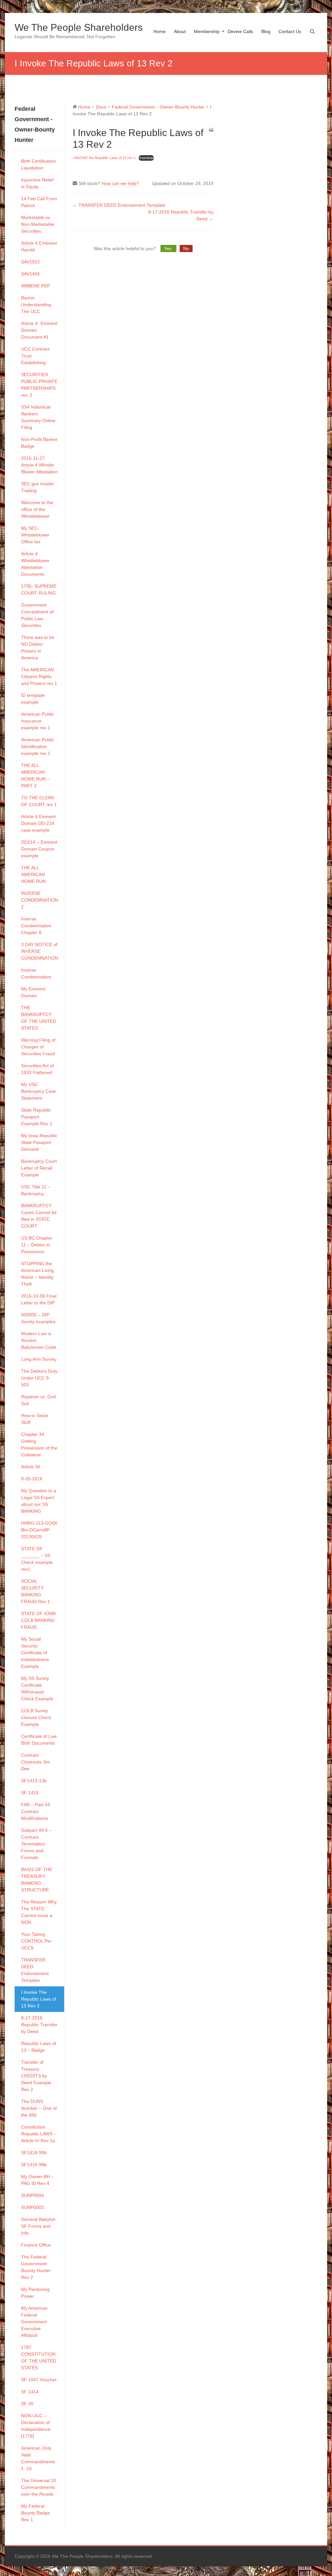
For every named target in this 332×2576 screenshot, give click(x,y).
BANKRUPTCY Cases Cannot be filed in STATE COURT (39, 1216)
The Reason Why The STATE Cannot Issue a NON (39, 1912)
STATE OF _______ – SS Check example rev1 (37, 1559)
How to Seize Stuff (35, 1419)
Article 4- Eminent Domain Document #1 (39, 330)
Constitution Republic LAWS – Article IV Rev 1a (39, 2134)
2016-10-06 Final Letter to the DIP (39, 1299)
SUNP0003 (32, 2207)
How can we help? (120, 183)
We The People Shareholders (79, 27)
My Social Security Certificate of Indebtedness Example (35, 1653)
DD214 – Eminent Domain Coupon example (39, 849)
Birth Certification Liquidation (39, 164)
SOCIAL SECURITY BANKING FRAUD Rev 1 (36, 1591)
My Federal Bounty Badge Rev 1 (36, 2513)
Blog (266, 31)
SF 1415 (30, 1793)
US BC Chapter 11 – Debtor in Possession (37, 1245)
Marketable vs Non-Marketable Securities (38, 224)
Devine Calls (240, 31)
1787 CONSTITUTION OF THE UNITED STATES (39, 2357)
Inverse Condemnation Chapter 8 (36, 926)
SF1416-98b (34, 2165)
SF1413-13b (34, 1781)
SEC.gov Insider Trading (38, 487)
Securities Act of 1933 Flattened (37, 1069)
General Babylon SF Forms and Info (38, 2226)
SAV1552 (30, 262)
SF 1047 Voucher (39, 2380)
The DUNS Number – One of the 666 (39, 2108)
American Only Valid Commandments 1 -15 (38, 2458)
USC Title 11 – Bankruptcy (36, 1190)
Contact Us (290, 31)
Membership (207, 31)
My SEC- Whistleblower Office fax (35, 535)
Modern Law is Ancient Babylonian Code (39, 1340)
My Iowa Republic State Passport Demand (39, 1142)
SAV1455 (30, 274)
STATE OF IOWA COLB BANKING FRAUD (38, 1620)
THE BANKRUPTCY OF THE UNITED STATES (39, 1018)
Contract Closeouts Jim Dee (36, 1762)
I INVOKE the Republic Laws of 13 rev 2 (104, 158)
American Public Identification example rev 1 (38, 746)
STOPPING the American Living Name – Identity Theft (37, 1274)
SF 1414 (30, 2392)
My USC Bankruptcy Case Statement (39, 1091)
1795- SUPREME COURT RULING (39, 589)
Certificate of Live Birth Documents (39, 1740)
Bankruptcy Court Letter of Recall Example (39, 1168)
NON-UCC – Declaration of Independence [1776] (36, 2426)
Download (146, 158)
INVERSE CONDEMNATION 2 (40, 900)
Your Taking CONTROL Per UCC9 (36, 1941)
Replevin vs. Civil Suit (38, 1400)
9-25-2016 (32, 1479)
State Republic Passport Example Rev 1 (37, 1117)
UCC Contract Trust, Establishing (35, 356)
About (180, 31)
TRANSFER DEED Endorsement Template (35, 1970)
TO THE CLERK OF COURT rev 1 (39, 801)
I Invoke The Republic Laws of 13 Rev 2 (39, 1999)
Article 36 (31, 1467)
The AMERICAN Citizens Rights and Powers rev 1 (39, 676)
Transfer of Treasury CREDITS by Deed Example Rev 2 (36, 2076)
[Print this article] (211, 130)
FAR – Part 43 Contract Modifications (36, 1811)
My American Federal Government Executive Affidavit (34, 2322)
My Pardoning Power (35, 2293)
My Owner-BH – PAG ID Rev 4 (37, 2180)
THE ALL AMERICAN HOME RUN (33, 874)
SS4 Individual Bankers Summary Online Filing (38, 417)
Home (160, 31)
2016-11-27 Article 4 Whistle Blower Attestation (39, 465)
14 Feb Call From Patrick (39, 202)
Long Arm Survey (39, 1359)
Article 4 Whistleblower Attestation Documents (35, 564)
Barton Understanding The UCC (36, 305)
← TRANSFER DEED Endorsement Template (119, 205)
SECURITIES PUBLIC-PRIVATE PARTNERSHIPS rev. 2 (39, 385)
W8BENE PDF (36, 286)
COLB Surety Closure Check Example (36, 1717)
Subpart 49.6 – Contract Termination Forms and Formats (36, 1844)
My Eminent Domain (33, 992)
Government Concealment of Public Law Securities (37, 615)
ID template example (33, 699)
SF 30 (27, 2404)
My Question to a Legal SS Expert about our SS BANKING (39, 1501)
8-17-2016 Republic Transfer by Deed (39, 2025)
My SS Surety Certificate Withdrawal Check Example (37, 1688)
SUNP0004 (32, 2195)
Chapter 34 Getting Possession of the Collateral (39, 1444)
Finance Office (36, 2245)
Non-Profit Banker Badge (39, 443)
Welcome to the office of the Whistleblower (37, 509)
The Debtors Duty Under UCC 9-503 (39, 1378)
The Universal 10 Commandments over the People (39, 2487)
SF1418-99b (34, 2153)
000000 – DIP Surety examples (38, 1318)
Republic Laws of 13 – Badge (39, 2047)
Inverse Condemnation (36, 973)
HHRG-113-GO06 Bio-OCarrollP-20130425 (39, 1530)
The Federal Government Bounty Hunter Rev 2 (36, 2267)
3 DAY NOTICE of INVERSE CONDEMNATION (40, 951)
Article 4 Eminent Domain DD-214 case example (38, 823)
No (186, 248)
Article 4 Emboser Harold (39, 246)
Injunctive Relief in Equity (37, 183)
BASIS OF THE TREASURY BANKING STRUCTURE (37, 1880)
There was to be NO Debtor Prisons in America (38, 647)
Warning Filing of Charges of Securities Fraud (38, 1047)
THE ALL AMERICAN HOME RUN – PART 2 (35, 775)
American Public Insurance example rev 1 (38, 721)
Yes (168, 248)
